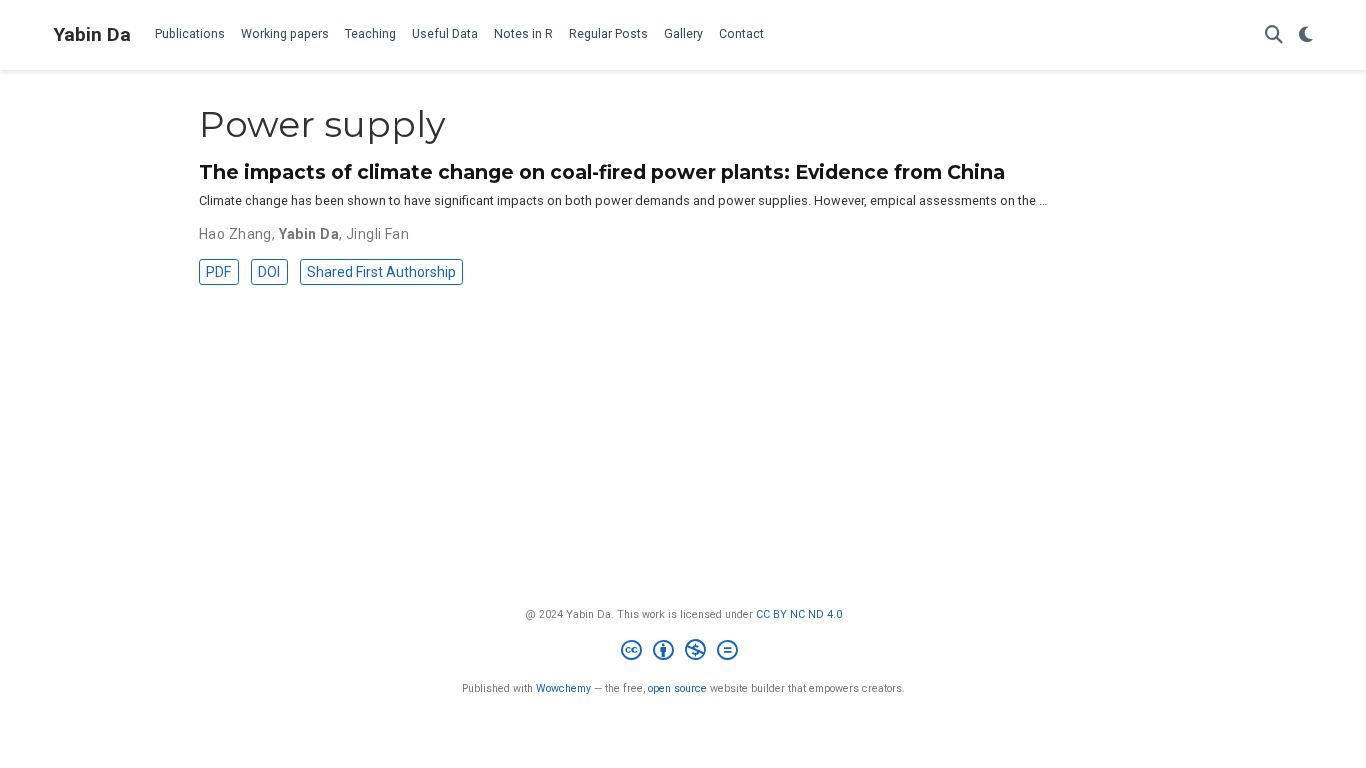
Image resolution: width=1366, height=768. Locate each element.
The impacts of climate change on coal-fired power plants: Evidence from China (602, 172)
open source (677, 688)
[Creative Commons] (683, 652)
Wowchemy (563, 688)
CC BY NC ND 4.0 (799, 614)
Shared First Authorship (381, 272)
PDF (218, 272)
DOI (269, 272)
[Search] (1274, 35)
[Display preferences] (1306, 35)
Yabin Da (92, 34)
